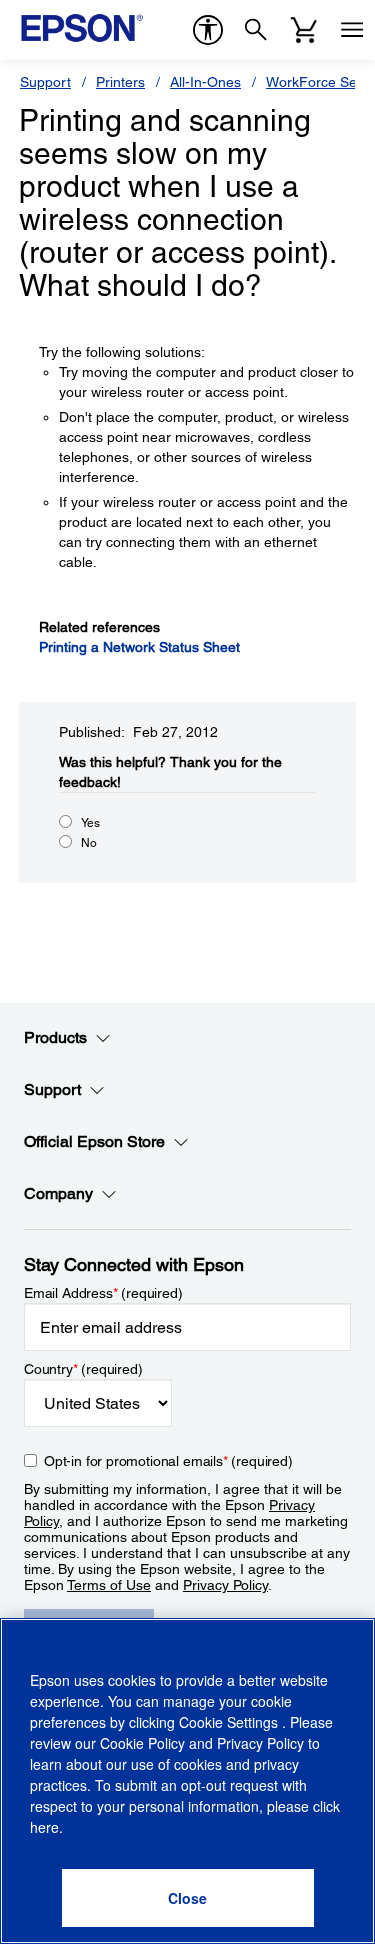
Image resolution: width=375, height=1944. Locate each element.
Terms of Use (109, 1585)
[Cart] (304, 30)
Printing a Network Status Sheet (139, 647)
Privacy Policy (225, 1585)
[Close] (188, 1898)
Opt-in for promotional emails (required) (168, 1461)
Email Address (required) (103, 1293)
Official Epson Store (94, 1141)
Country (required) (83, 1369)
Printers (120, 82)
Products (55, 1037)
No (89, 843)
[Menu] (352, 30)
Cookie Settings (230, 1722)
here (44, 1827)
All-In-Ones (205, 82)
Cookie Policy (142, 1743)
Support (45, 82)
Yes (90, 823)
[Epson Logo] (82, 28)
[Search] (256, 30)
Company (58, 1193)
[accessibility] (208, 30)
